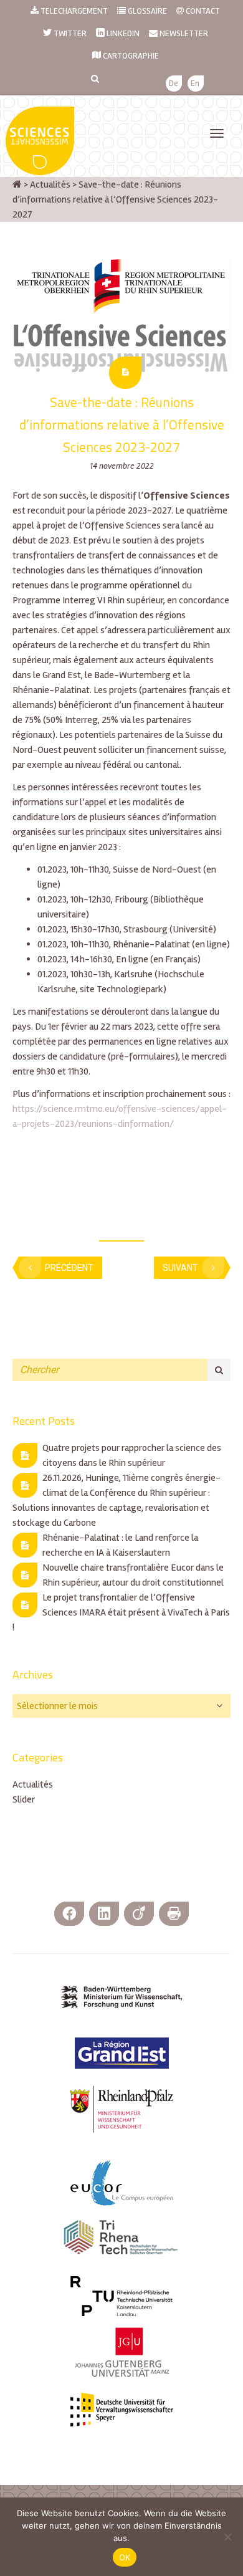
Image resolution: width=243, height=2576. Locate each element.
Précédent (69, 1268)
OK (125, 2557)
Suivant (180, 1268)
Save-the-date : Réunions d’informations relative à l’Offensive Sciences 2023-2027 (122, 424)
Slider (24, 1799)
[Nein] (227, 2537)
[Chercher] (219, 1370)
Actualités (33, 1784)
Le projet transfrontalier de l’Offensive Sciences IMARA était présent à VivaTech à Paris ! (121, 1612)
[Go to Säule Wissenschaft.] (17, 184)
